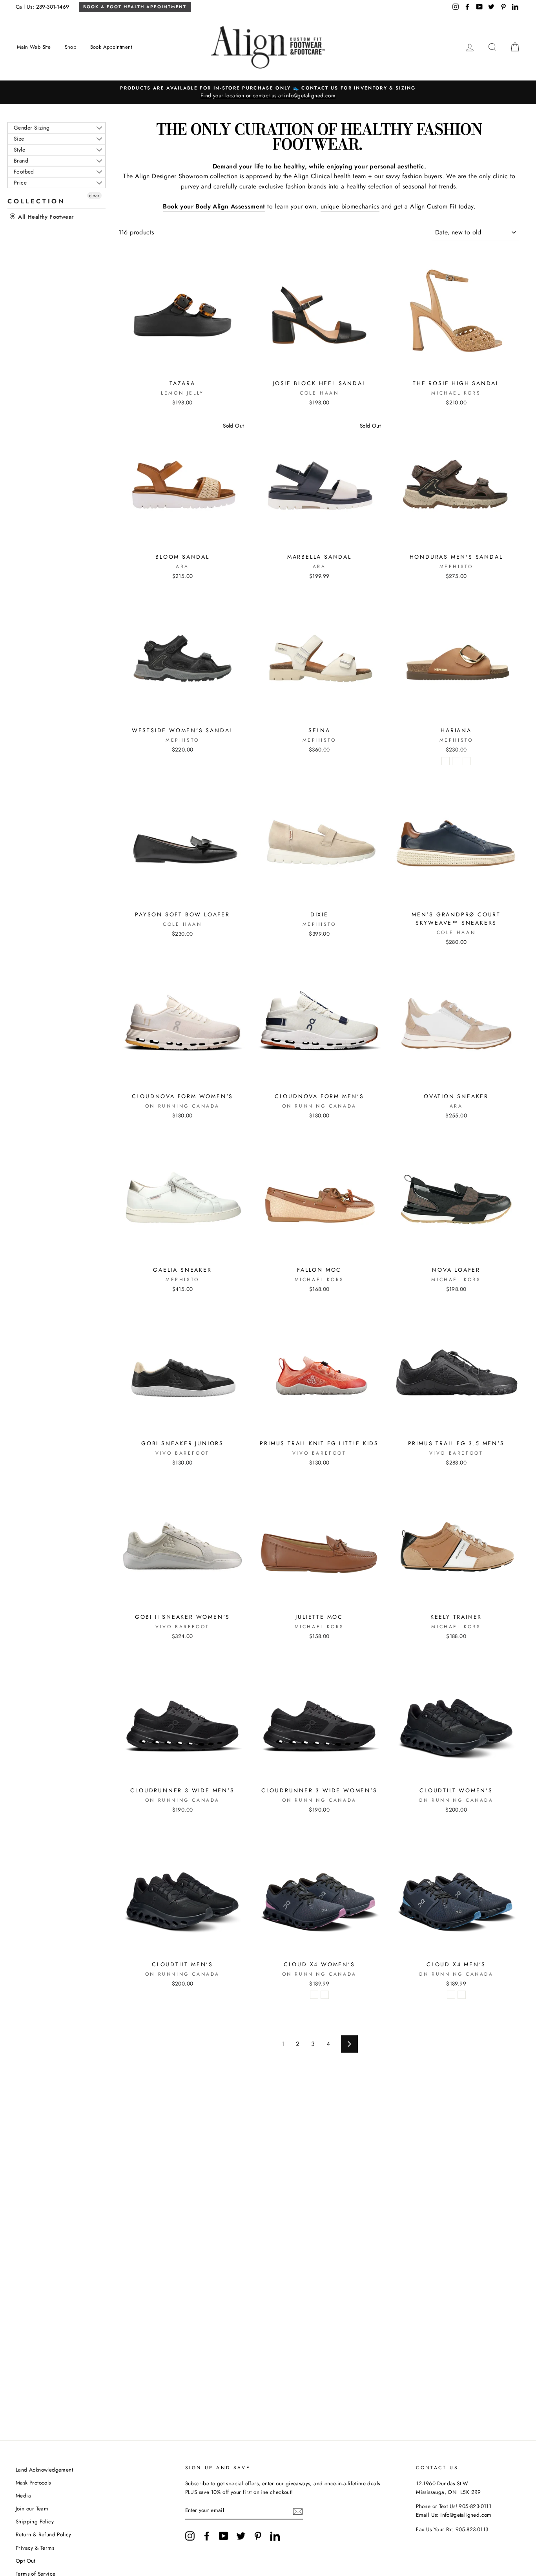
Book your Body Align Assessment (214, 206)
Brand (21, 161)
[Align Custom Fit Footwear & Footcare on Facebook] (207, 2536)
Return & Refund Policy (44, 2534)
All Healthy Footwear (45, 217)
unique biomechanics (350, 206)
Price (20, 183)
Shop (71, 47)
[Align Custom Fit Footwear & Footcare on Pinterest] (258, 2536)
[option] (268, 92)
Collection (36, 201)
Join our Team (32, 2508)
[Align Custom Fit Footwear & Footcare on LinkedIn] (275, 2536)
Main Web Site (34, 47)
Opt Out (26, 2561)
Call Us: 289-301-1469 (42, 7)
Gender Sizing (32, 128)
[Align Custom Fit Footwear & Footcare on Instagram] (190, 2536)
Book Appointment (111, 47)
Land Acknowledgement (44, 2470)
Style (19, 150)
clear (94, 196)
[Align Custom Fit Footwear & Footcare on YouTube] (224, 2536)
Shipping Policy (35, 2521)
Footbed (24, 172)
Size (19, 139)
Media (23, 2496)
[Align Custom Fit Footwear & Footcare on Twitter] (241, 2536)
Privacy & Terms (35, 2548)
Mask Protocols (33, 2483)
